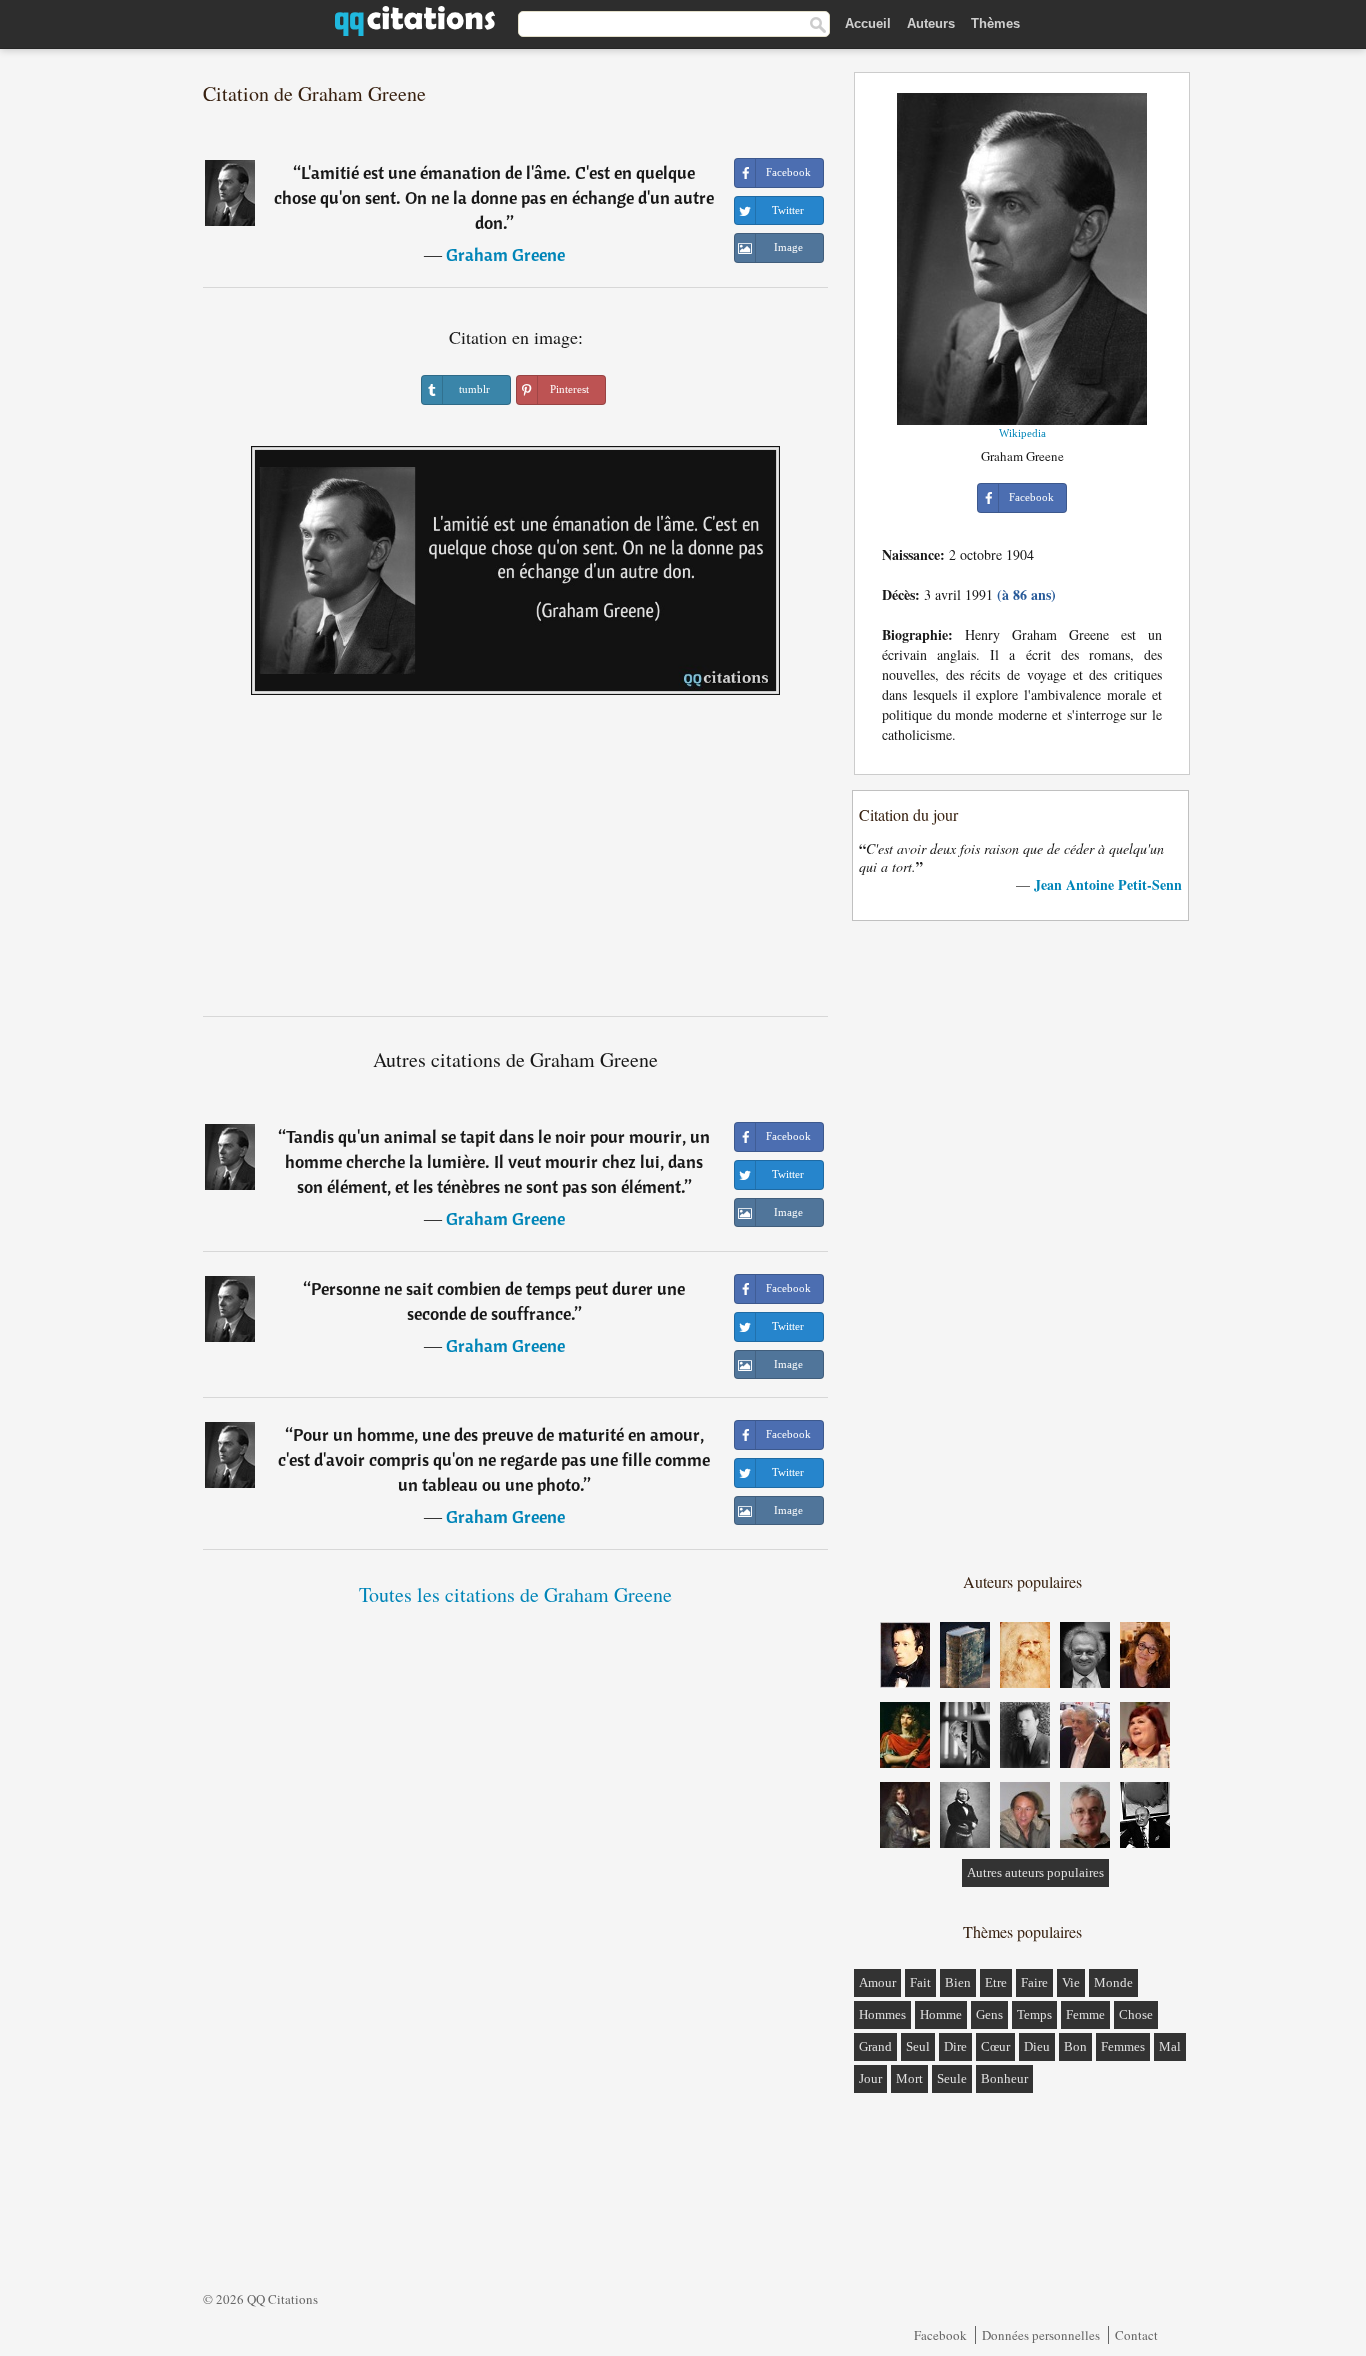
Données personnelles (1041, 2335)
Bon (1075, 2046)
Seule (952, 2078)
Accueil (868, 23)
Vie (1071, 1982)
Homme (941, 2014)
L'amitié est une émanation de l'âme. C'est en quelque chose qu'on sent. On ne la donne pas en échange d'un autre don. (494, 197)
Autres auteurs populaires (1035, 1872)
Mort (909, 2078)
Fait (920, 1982)
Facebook (940, 2335)
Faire (1034, 1982)
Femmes (1123, 2046)
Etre (996, 1982)
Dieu (1037, 2046)
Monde (1113, 1982)
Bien (958, 1982)
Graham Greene (505, 254)
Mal (1170, 2046)
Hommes (882, 2014)
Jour (870, 2078)
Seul (918, 2046)
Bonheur (1004, 2078)
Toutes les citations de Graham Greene (515, 1594)
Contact (1136, 2335)
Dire (955, 2046)
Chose (1136, 2014)
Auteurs (931, 23)
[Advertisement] (516, 863)
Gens (989, 2014)
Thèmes (995, 23)
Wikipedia (1022, 433)
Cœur (995, 2046)
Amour (877, 1982)
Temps (1034, 2014)
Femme (1085, 2014)
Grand (875, 2046)
